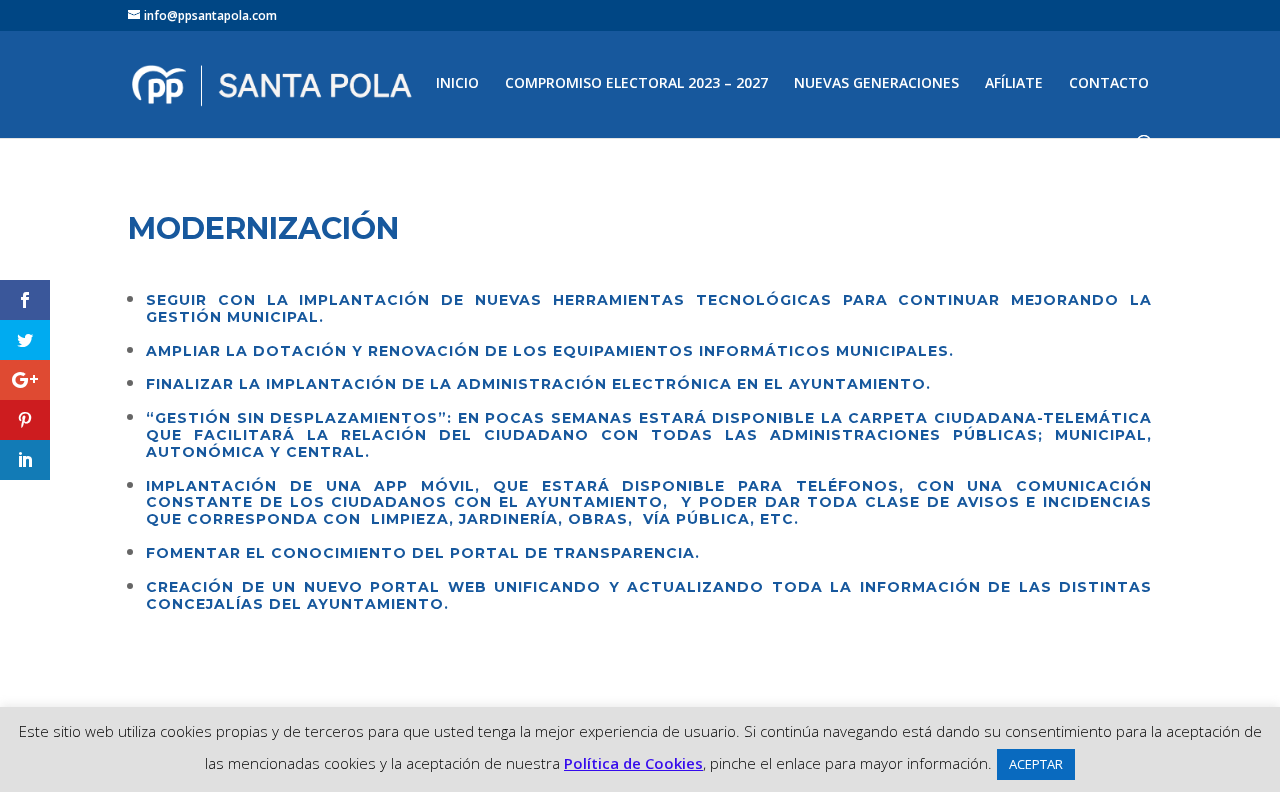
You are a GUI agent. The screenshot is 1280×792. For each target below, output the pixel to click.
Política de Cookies (633, 763)
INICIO (457, 84)
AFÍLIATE (1014, 84)
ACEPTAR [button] (1036, 764)
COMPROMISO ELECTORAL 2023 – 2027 (636, 84)
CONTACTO (1109, 84)
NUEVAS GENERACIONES (876, 84)
